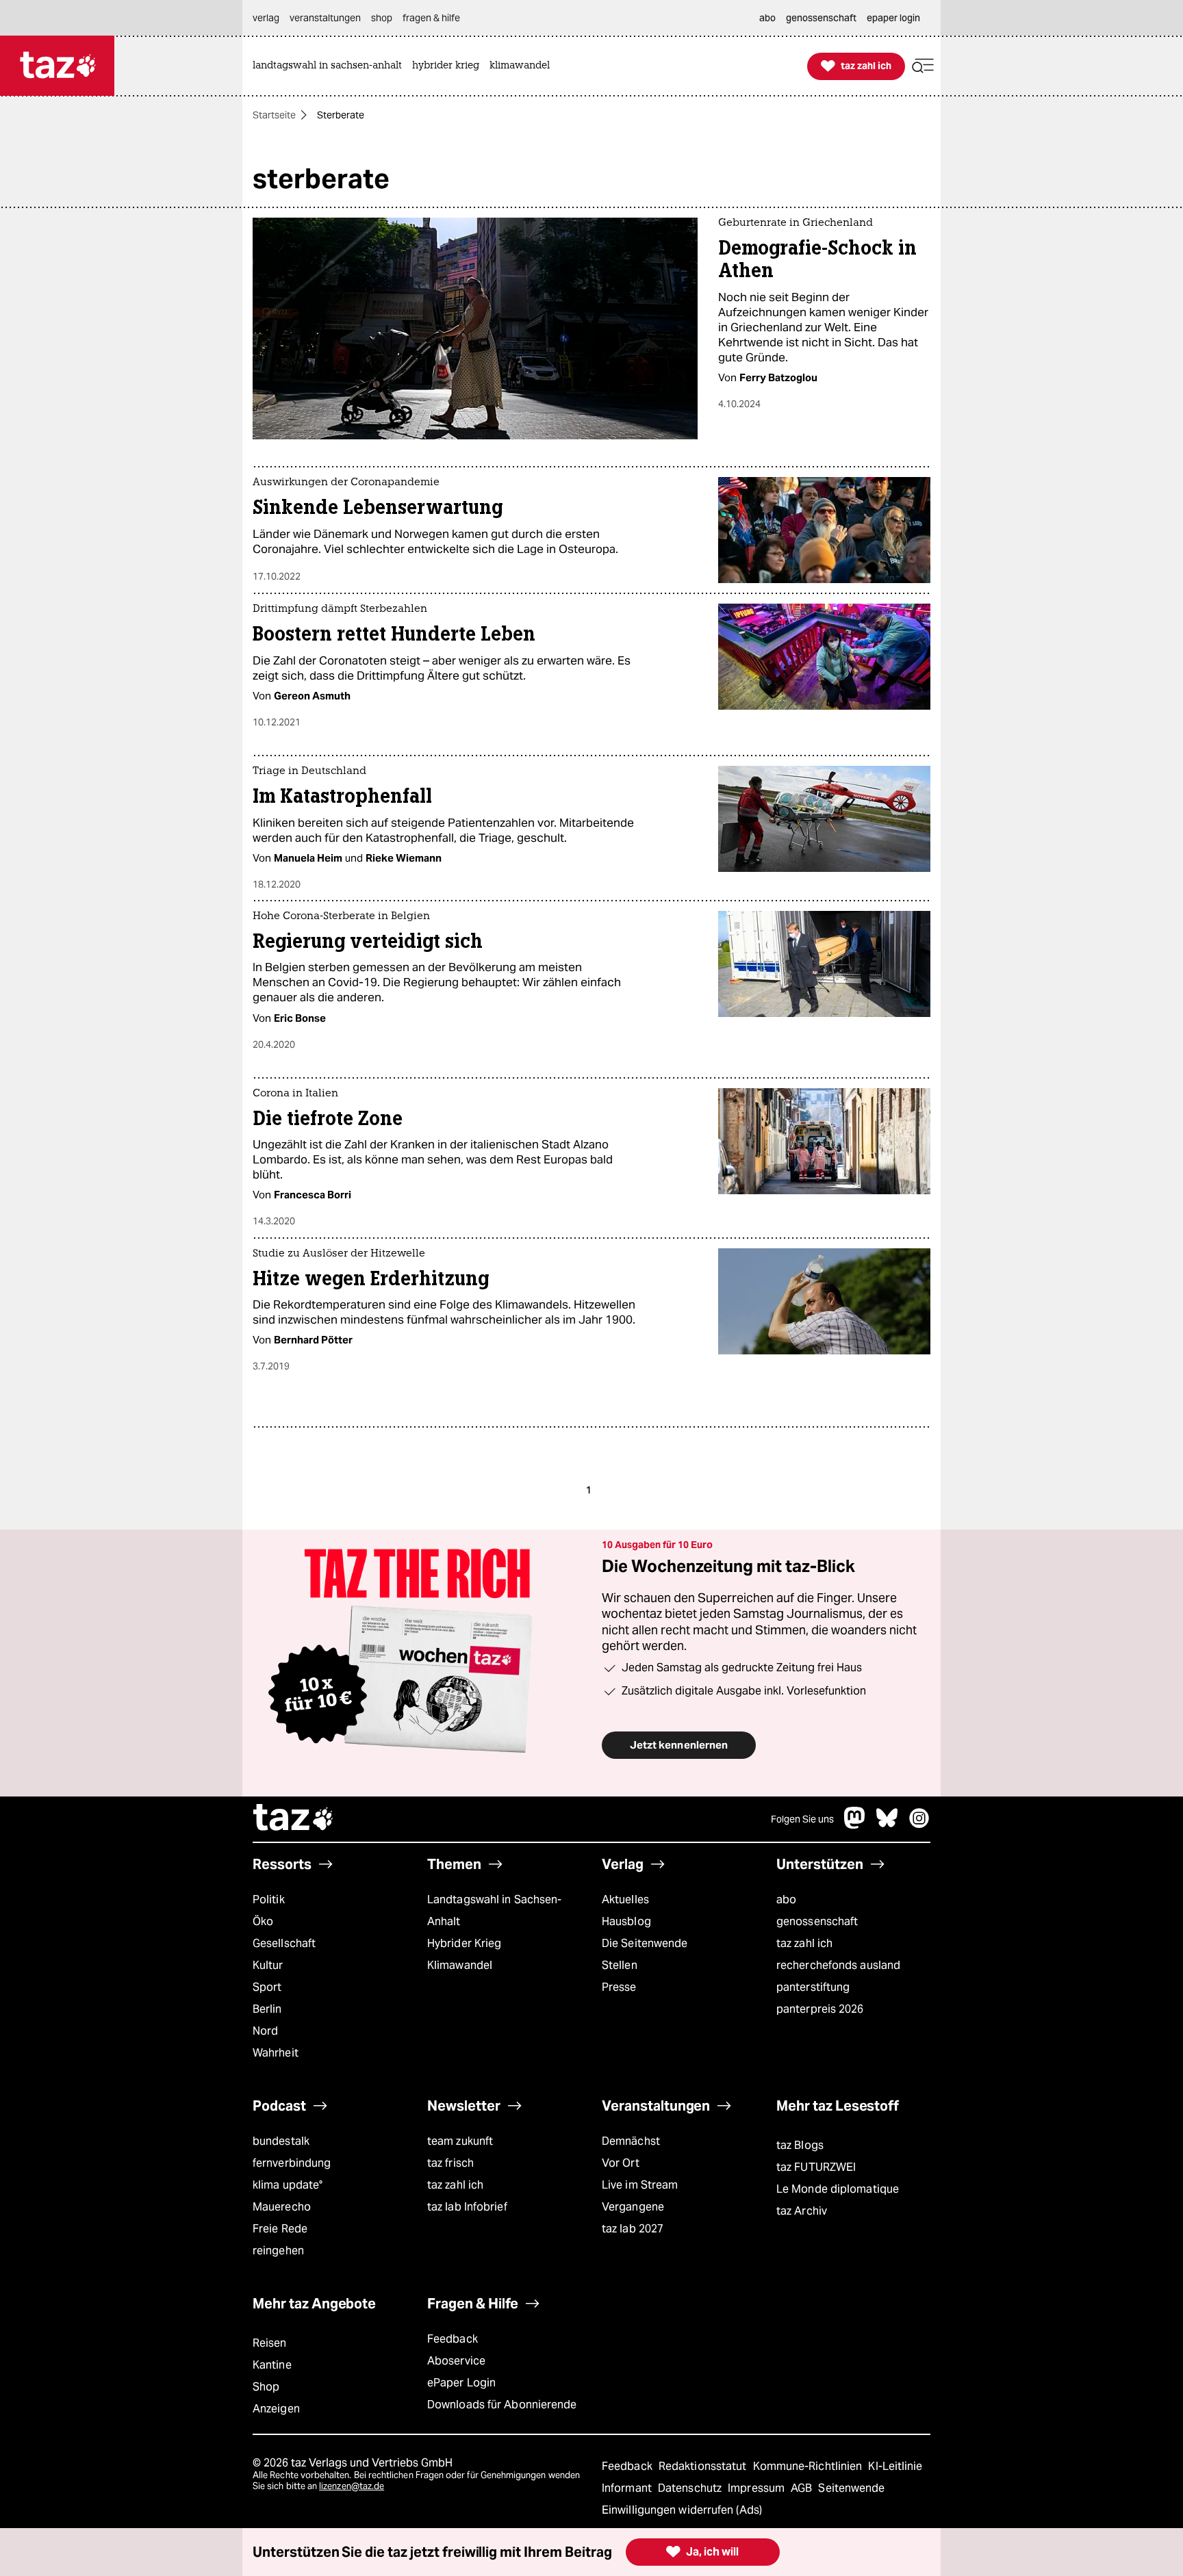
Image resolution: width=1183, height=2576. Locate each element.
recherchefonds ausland (838, 1965)
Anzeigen (276, 2409)
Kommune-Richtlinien (809, 2466)
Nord (265, 2031)
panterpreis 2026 (820, 2009)
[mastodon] (855, 1825)
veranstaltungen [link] (325, 18)
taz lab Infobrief (467, 2207)
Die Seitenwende (645, 1943)
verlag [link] (266, 18)
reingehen (278, 2251)
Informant (628, 2488)
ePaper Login (461, 2383)
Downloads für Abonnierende (502, 2405)
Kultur (268, 1965)
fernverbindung (292, 2163)
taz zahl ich (804, 1943)
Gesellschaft (284, 1943)
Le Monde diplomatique (838, 2189)
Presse (619, 1987)
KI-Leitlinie (895, 2466)
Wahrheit (276, 2053)
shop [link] (382, 18)
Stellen (620, 1965)
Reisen (270, 2343)
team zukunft (460, 2141)
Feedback (453, 2339)
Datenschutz (691, 2488)
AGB (803, 2488)
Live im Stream (640, 2185)
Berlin (267, 2009)
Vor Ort (621, 2163)
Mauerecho (282, 2207)
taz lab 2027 (633, 2229)
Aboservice (456, 2361)
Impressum (758, 2488)
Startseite (274, 115)
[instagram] (919, 1825)
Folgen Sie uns (802, 1819)
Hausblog (626, 1921)
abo (786, 1899)
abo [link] (767, 18)
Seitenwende (851, 2488)
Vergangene (633, 2207)
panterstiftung (813, 1987)
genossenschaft (817, 1921)
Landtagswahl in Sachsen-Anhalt (494, 1910)
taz (294, 1819)
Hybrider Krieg (464, 1943)
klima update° (288, 2185)
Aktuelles (625, 1899)
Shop (266, 2387)
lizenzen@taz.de (352, 2486)
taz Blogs (800, 2145)
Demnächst (631, 2141)
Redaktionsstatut (704, 2466)
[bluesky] (887, 1825)
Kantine (272, 2365)
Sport (267, 1987)
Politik (269, 1899)
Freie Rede (280, 2229)
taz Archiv (802, 2211)
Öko (263, 1921)
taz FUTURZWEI (816, 2167)
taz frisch (450, 2163)
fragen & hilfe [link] (431, 18)
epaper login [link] (893, 18)
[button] (923, 66)
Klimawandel (460, 1965)
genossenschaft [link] (821, 18)
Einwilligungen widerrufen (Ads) (682, 2510)
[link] (331, 66)
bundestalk (281, 2141)
